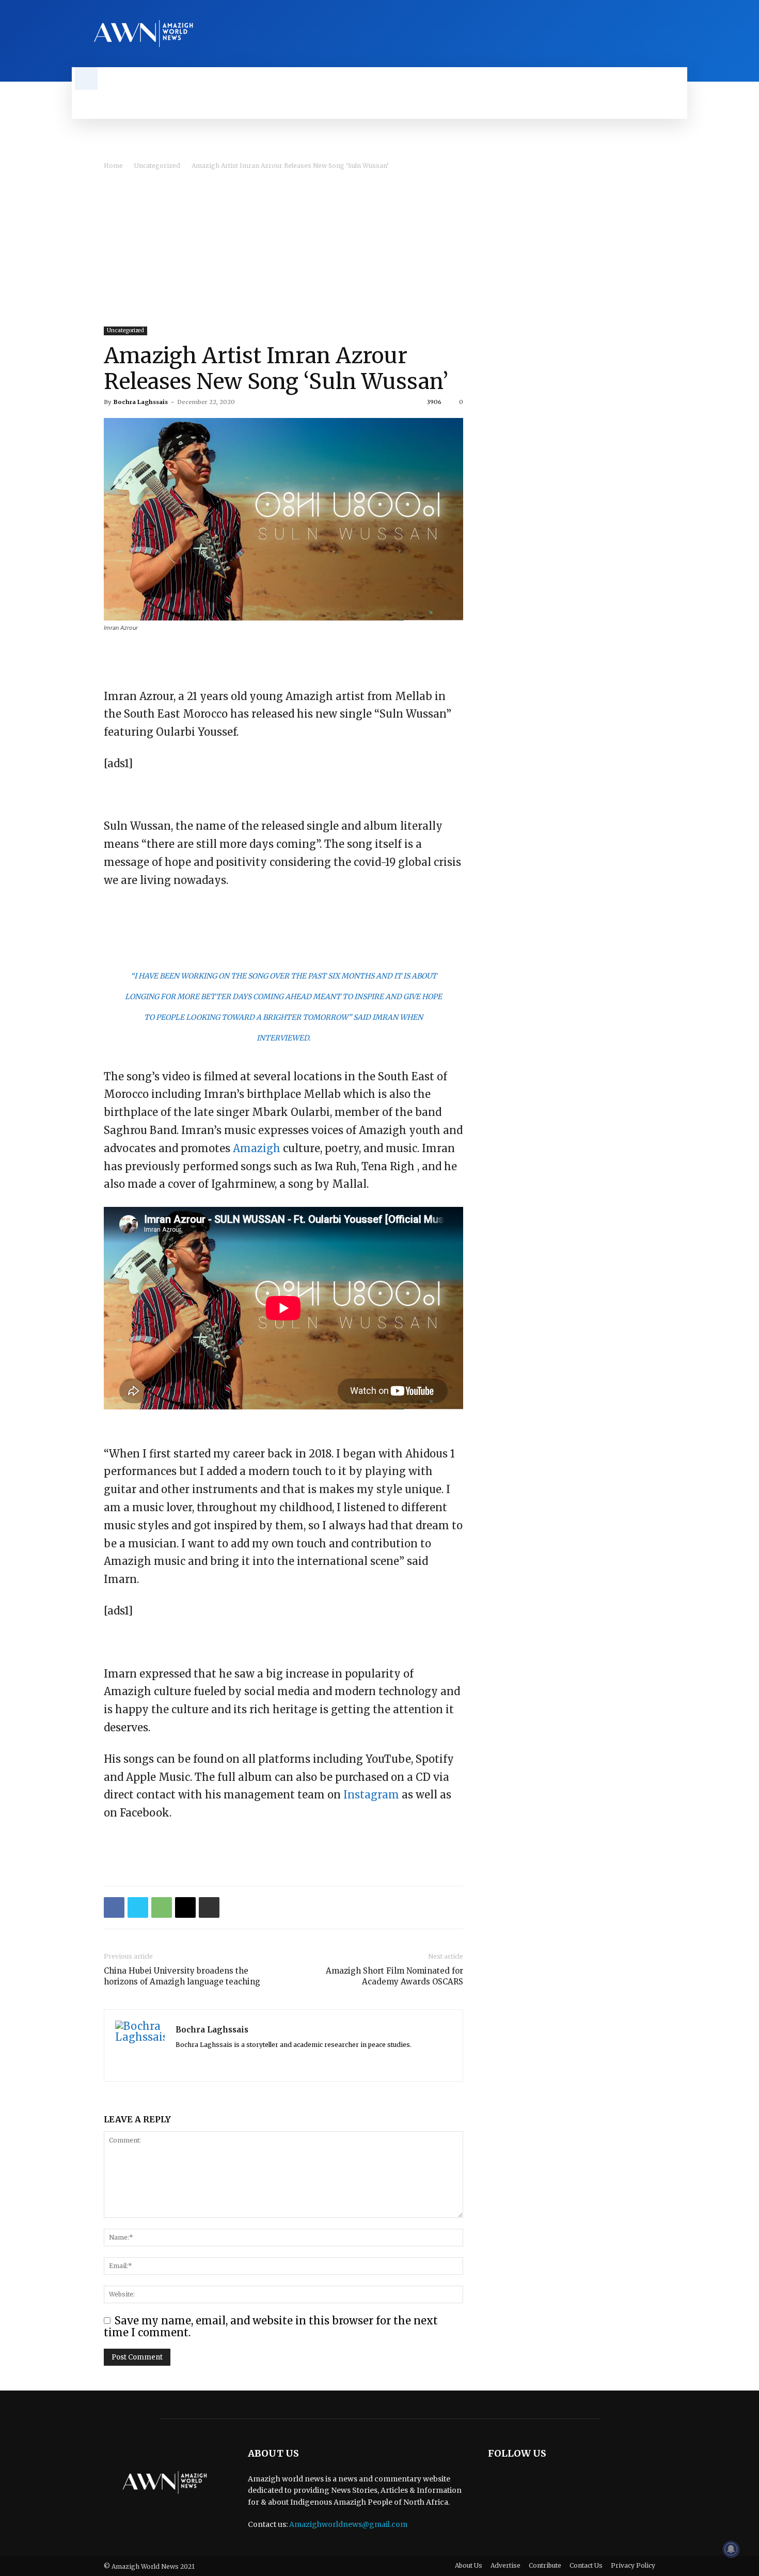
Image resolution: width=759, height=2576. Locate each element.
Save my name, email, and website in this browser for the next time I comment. (271, 2326)
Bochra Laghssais (141, 402)
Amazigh (257, 1148)
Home (113, 166)
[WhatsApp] (162, 1907)
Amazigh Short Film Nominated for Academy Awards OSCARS (394, 1976)
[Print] (209, 1907)
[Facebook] (646, 34)
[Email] (185, 1907)
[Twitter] (681, 34)
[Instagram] (663, 34)
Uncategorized (157, 166)
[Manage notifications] (731, 2549)
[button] (86, 79)
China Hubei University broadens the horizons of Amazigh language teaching (182, 1976)
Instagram (371, 1795)
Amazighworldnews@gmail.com (348, 2524)
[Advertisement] (379, 249)
